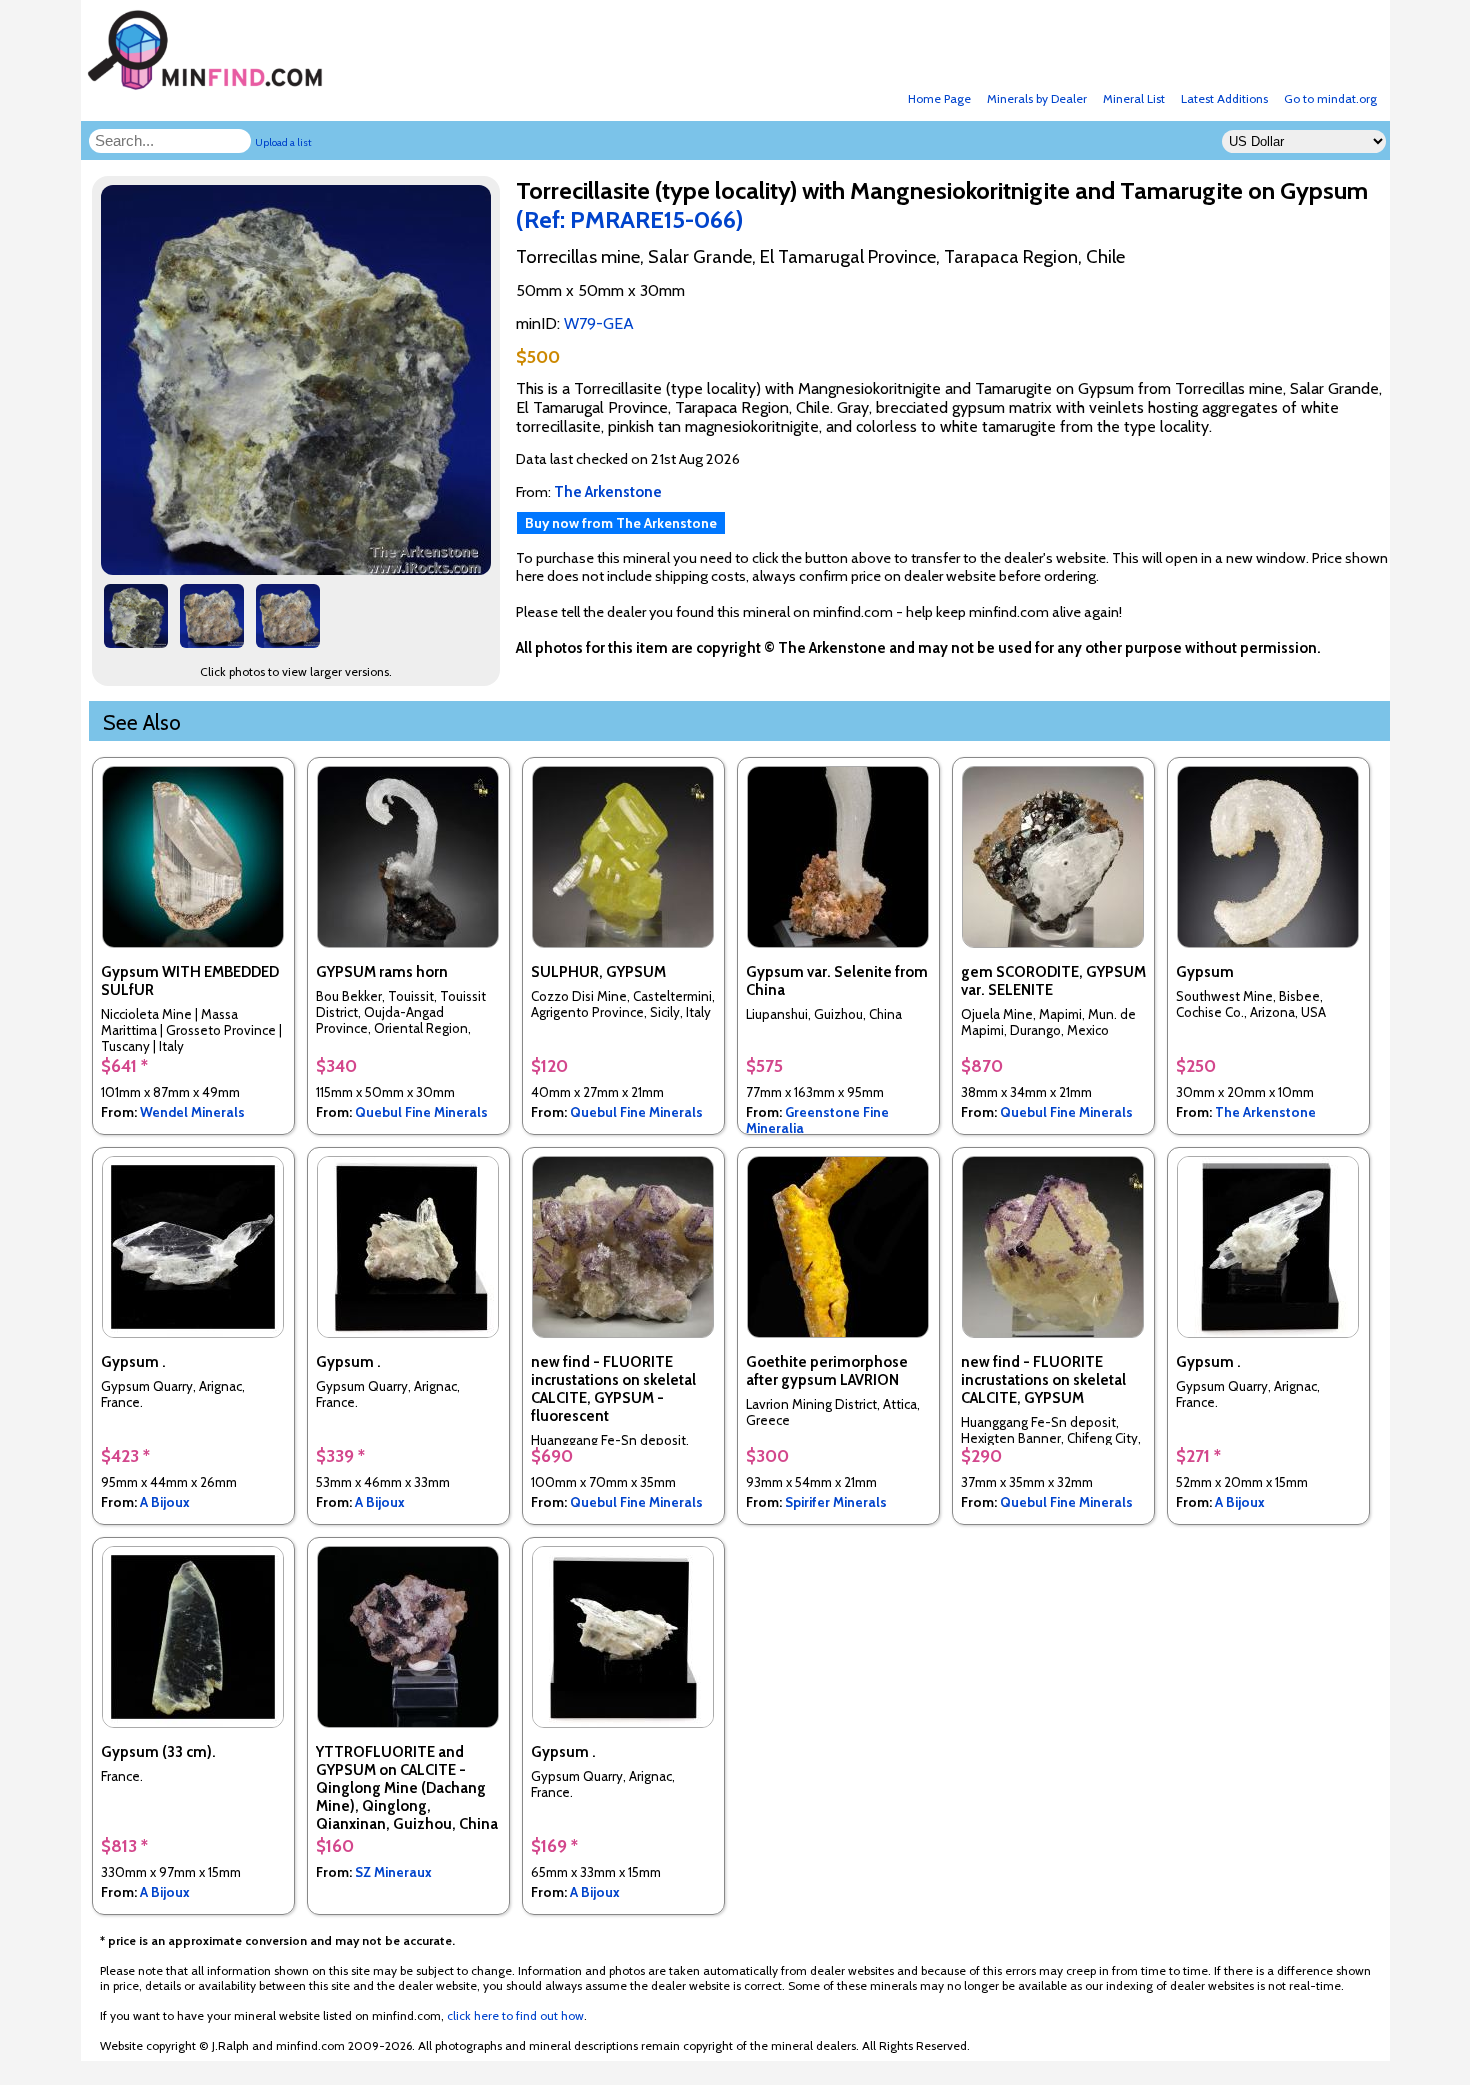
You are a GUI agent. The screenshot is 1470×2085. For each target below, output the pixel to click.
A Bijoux (165, 1502)
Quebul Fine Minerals (421, 1112)
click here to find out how (515, 2015)
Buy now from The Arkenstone (621, 523)
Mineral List (1134, 98)
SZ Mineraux (393, 1872)
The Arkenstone (1265, 1112)
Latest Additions (1224, 98)
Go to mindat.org (1330, 98)
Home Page (939, 98)
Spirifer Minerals (836, 1502)
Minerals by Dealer (1037, 98)
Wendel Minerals (192, 1112)
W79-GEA (599, 323)
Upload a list (283, 142)
